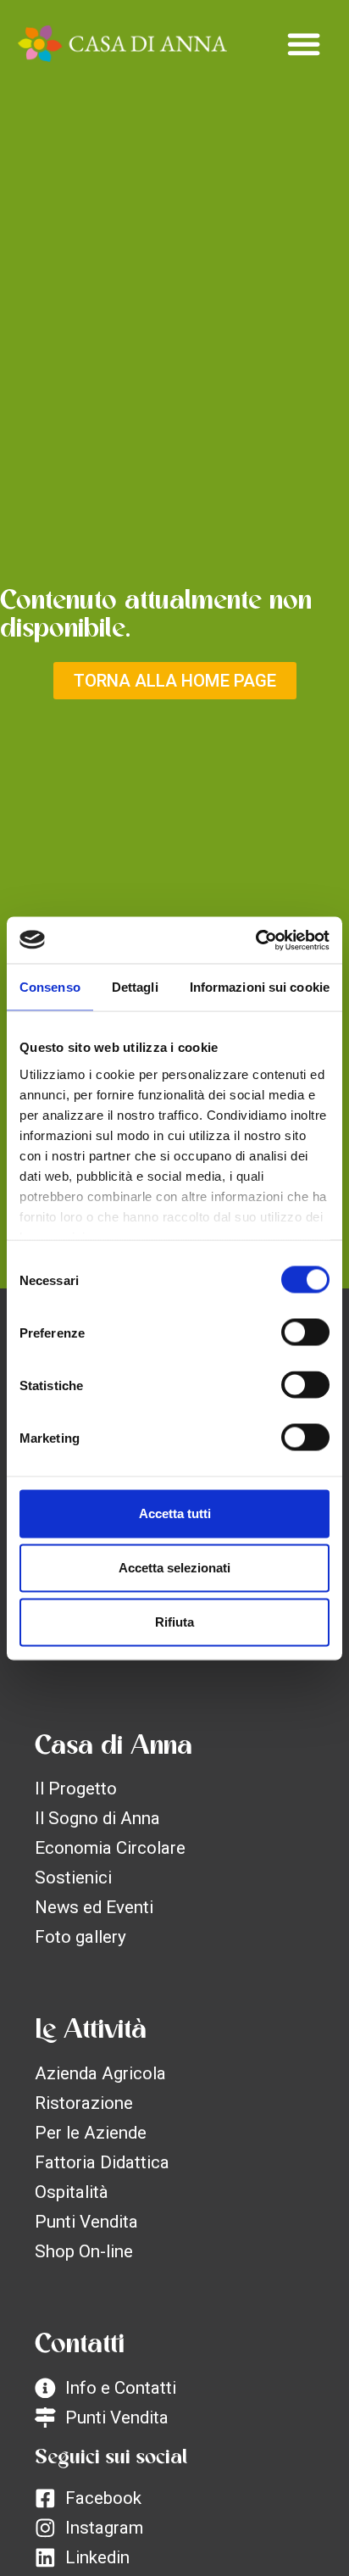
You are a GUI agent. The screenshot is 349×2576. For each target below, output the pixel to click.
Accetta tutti (175, 1513)
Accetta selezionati (174, 1568)
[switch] (305, 1333)
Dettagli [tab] (135, 987)
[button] (304, 44)
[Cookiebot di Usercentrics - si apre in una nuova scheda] (255, 940)
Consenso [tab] (50, 987)
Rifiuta (174, 1622)
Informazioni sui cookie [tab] (260, 987)
